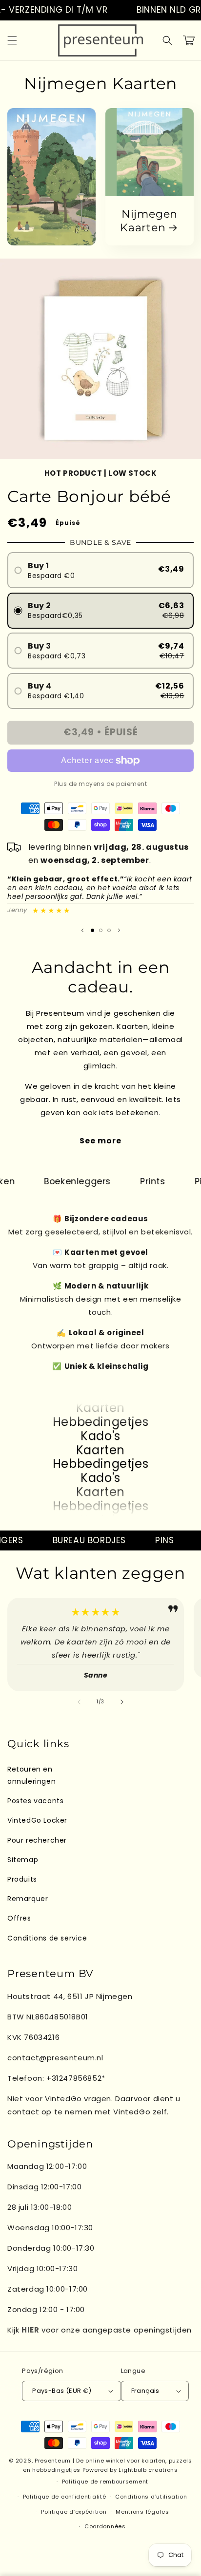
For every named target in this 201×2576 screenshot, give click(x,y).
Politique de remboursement (105, 2482)
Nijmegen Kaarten (149, 221)
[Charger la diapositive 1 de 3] (92, 930)
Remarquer (28, 1899)
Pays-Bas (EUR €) (62, 2391)
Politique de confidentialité (65, 2497)
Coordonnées (105, 2526)
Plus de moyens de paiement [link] (100, 784)
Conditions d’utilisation (151, 2497)
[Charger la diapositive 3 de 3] (109, 930)
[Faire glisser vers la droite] (122, 1702)
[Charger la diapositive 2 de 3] (101, 930)
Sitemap (23, 1860)
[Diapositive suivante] (119, 931)
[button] (12, 40)
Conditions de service (47, 1938)
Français (145, 2391)
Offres (19, 1918)
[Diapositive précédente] (82, 931)
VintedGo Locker (37, 1820)
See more (100, 1141)
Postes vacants (35, 1801)
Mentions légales (142, 2512)
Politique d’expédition (74, 2512)
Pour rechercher (37, 1840)
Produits (22, 1879)
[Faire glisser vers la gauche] (79, 1702)
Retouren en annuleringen (31, 1775)
